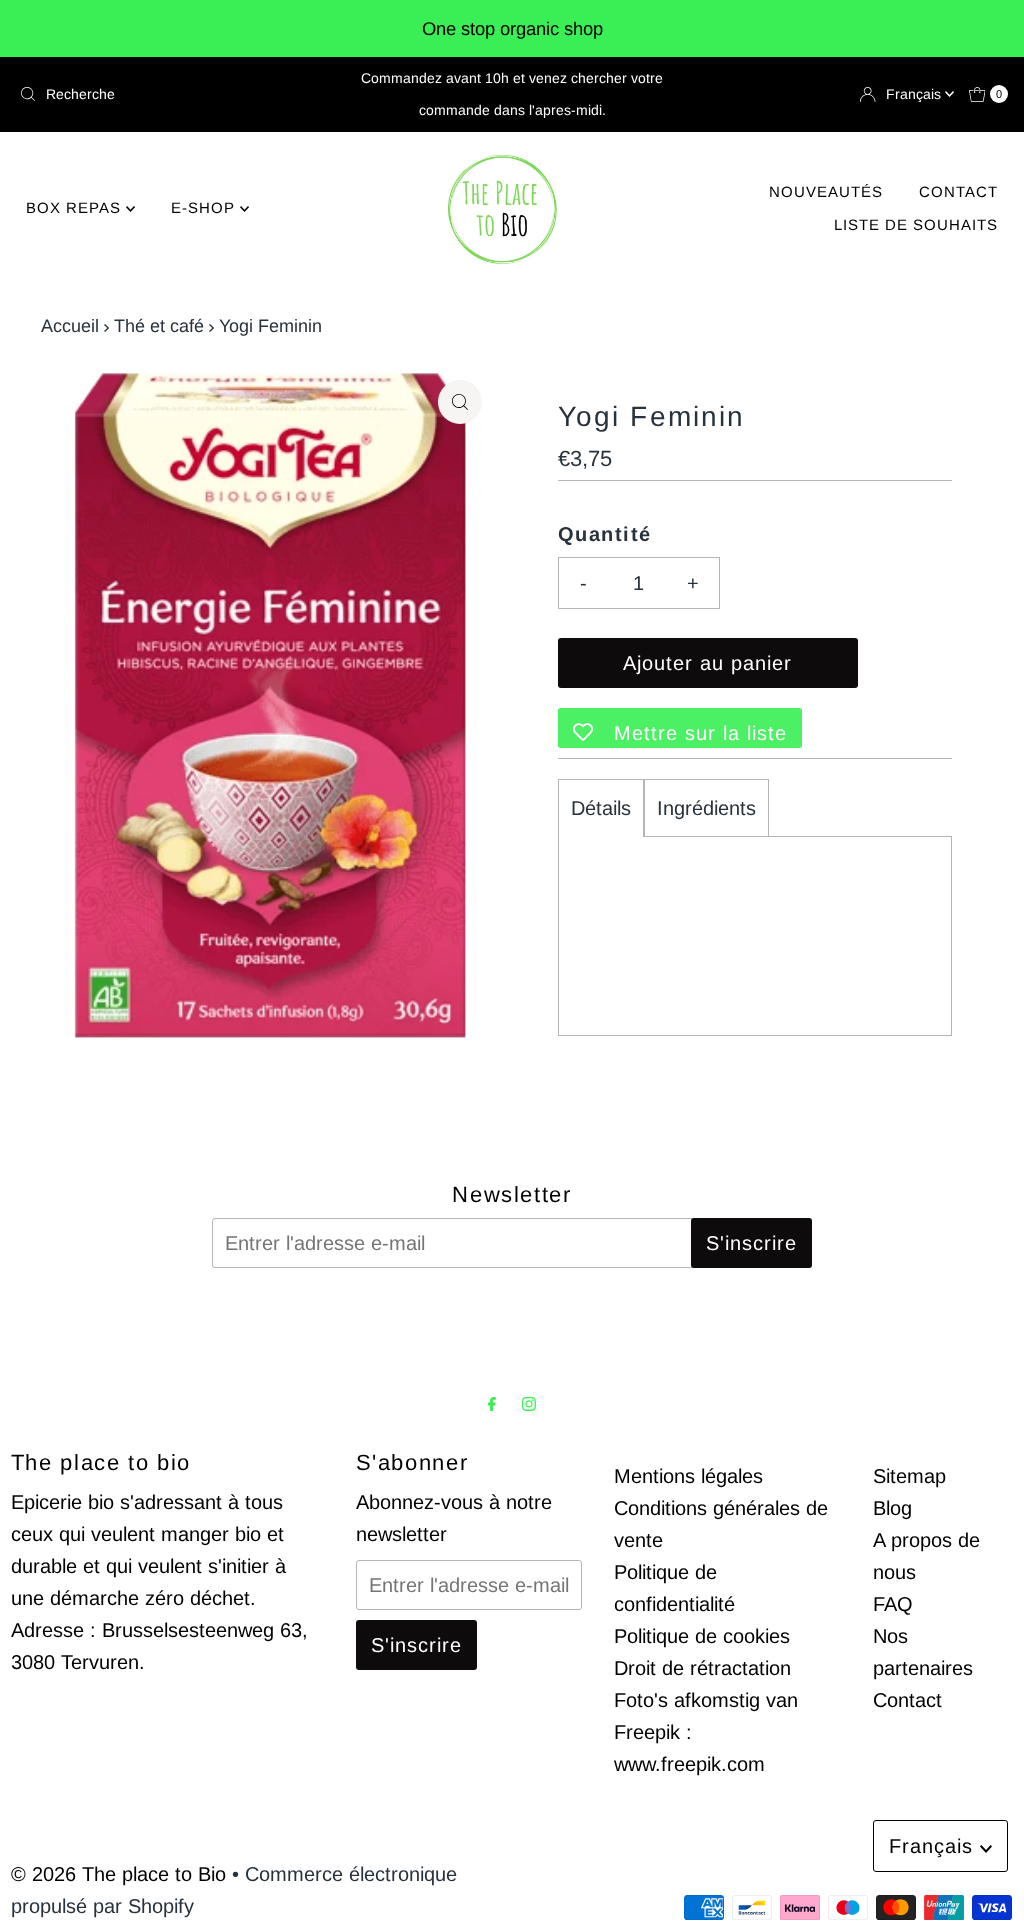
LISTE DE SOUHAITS (916, 224)
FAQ (893, 1604)
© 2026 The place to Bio (118, 1874)
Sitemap (909, 1476)
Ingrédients (706, 808)
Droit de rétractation (702, 1668)
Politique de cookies (702, 1636)
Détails (601, 808)
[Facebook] (492, 1404)
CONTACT (958, 191)
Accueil (70, 326)
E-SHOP (205, 207)
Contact (907, 1700)
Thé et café (159, 326)
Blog (892, 1508)
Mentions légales (688, 1476)
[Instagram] (529, 1404)
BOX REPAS (76, 207)
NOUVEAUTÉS (826, 191)
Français (915, 94)
